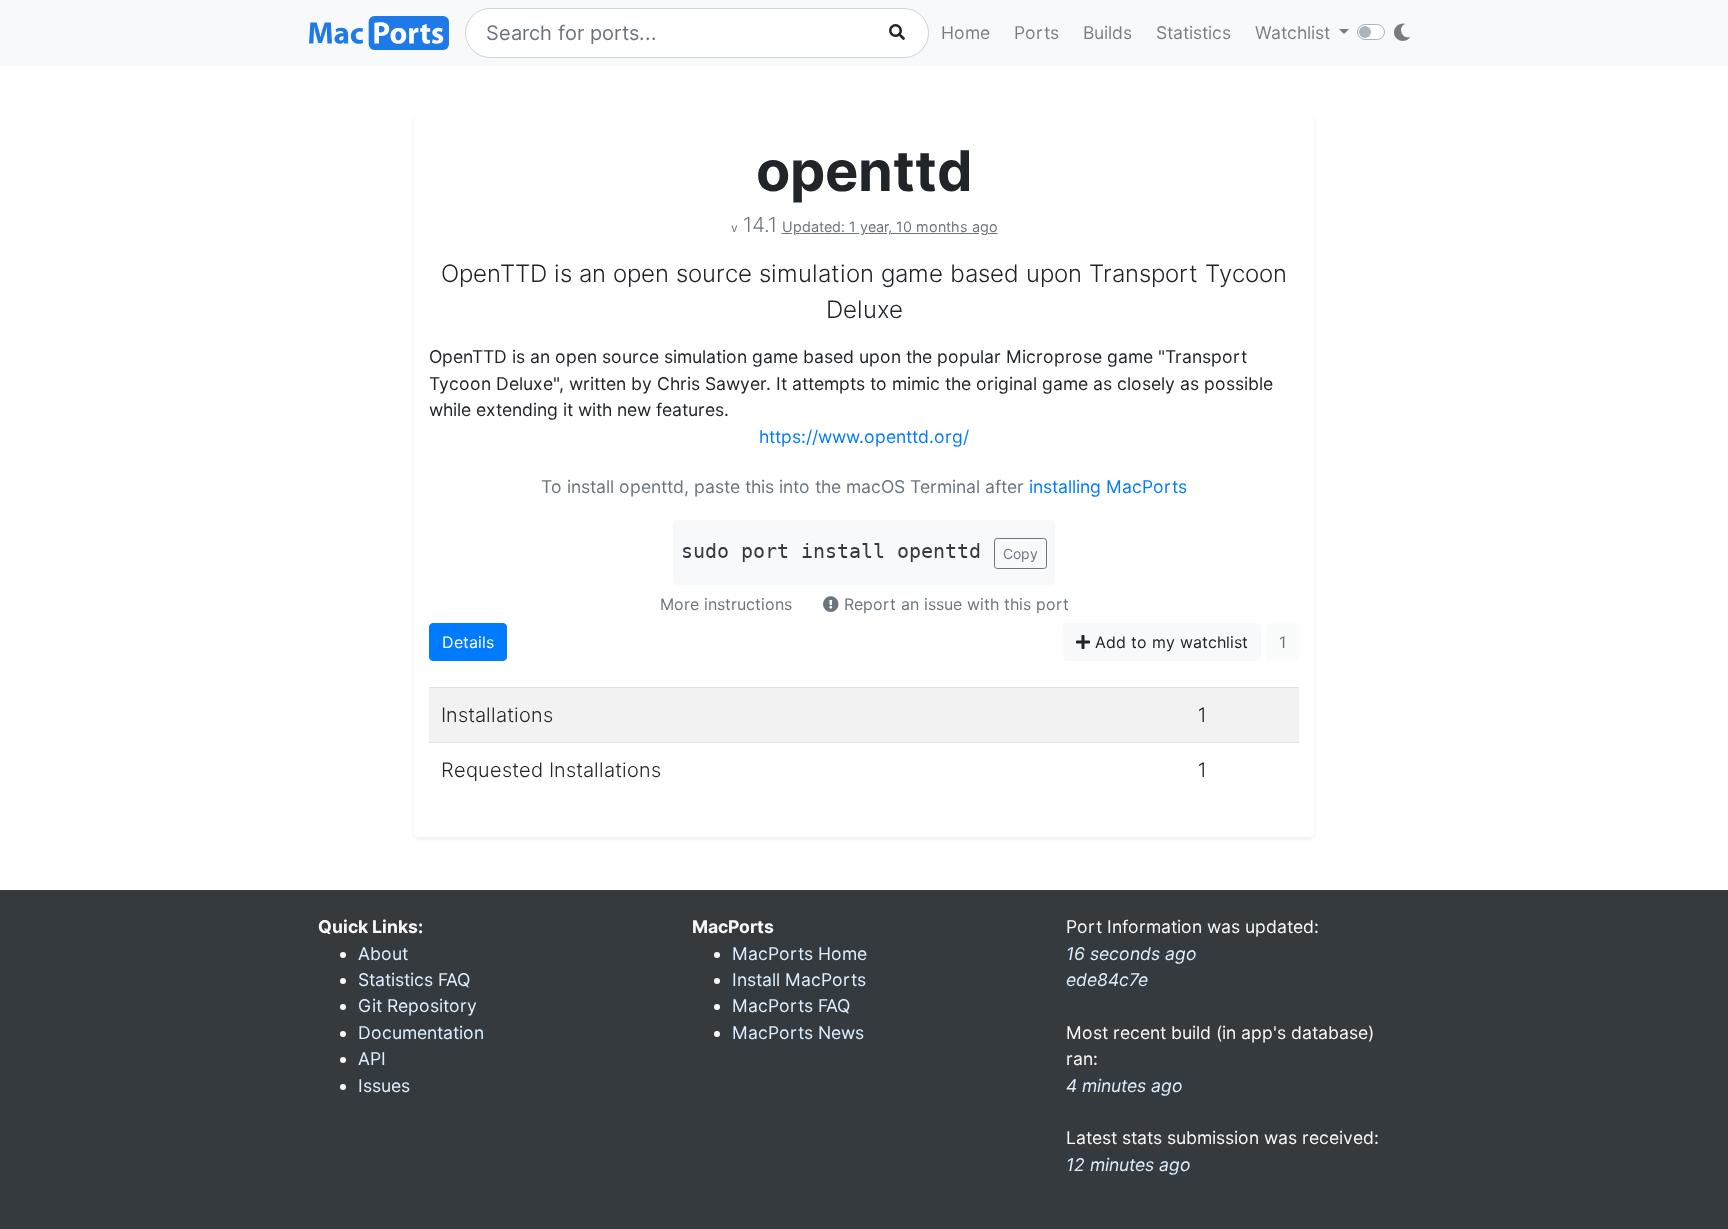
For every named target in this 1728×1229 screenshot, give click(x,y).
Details (468, 642)
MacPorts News (798, 1032)
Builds (1107, 32)
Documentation (421, 1032)
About (383, 953)
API (372, 1058)
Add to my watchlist (1169, 642)
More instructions (726, 604)
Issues (384, 1085)
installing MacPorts (1108, 486)
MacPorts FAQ (791, 1005)
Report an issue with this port (954, 604)
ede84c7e (1107, 979)
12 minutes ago (1128, 1164)
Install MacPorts (799, 979)
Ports (1036, 32)
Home (965, 32)
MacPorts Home (799, 953)
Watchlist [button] (1295, 32)
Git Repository (417, 1005)
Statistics (1193, 32)
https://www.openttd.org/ (864, 436)
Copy (1020, 553)
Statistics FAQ (414, 979)
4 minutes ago (1124, 1085)
